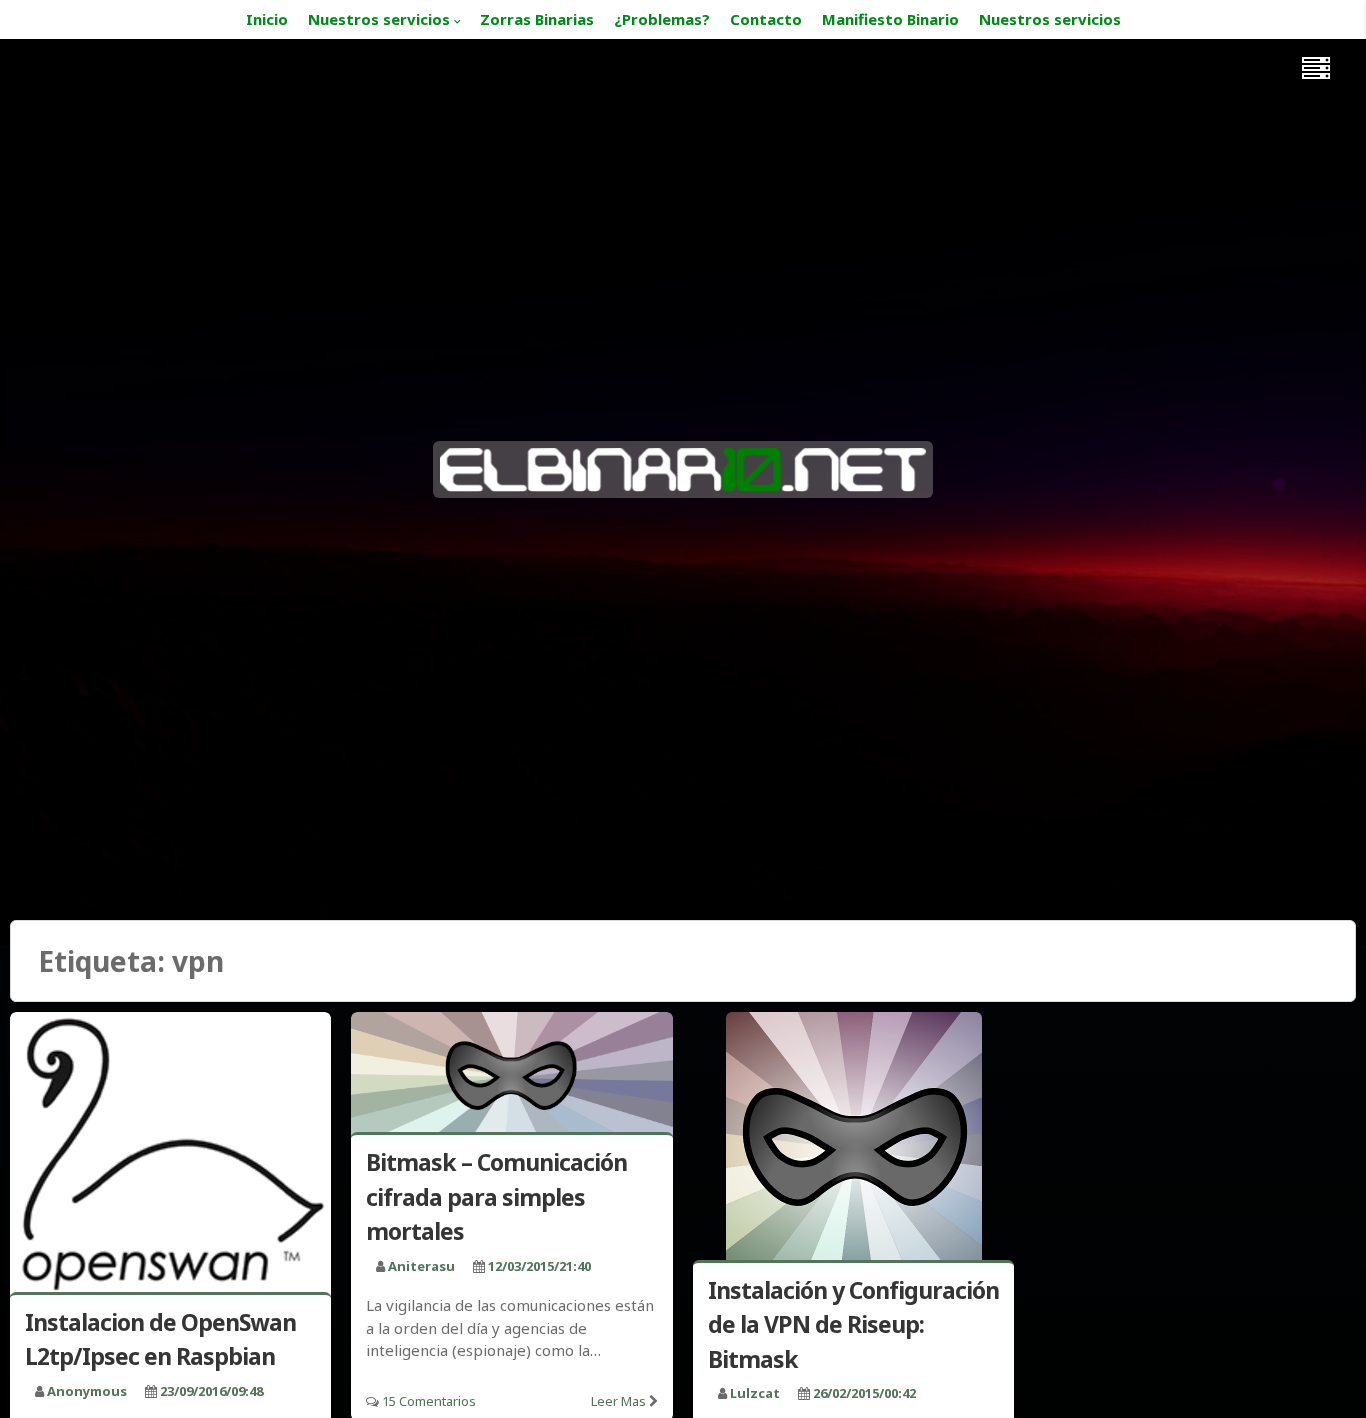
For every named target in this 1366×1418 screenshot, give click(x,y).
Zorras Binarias (537, 19)
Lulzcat (755, 1393)
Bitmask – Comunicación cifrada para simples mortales (496, 1196)
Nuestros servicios (379, 19)
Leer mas (618, 1401)
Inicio (267, 19)
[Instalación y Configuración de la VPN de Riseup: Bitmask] (853, 1140)
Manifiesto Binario (890, 19)
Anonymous (87, 1391)
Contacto (766, 19)
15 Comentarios (429, 1401)
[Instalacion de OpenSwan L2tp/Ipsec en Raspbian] (170, 1156)
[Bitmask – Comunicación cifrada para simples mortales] (511, 1076)
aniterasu (421, 1266)
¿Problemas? (662, 19)
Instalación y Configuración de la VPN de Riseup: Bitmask (853, 1324)
